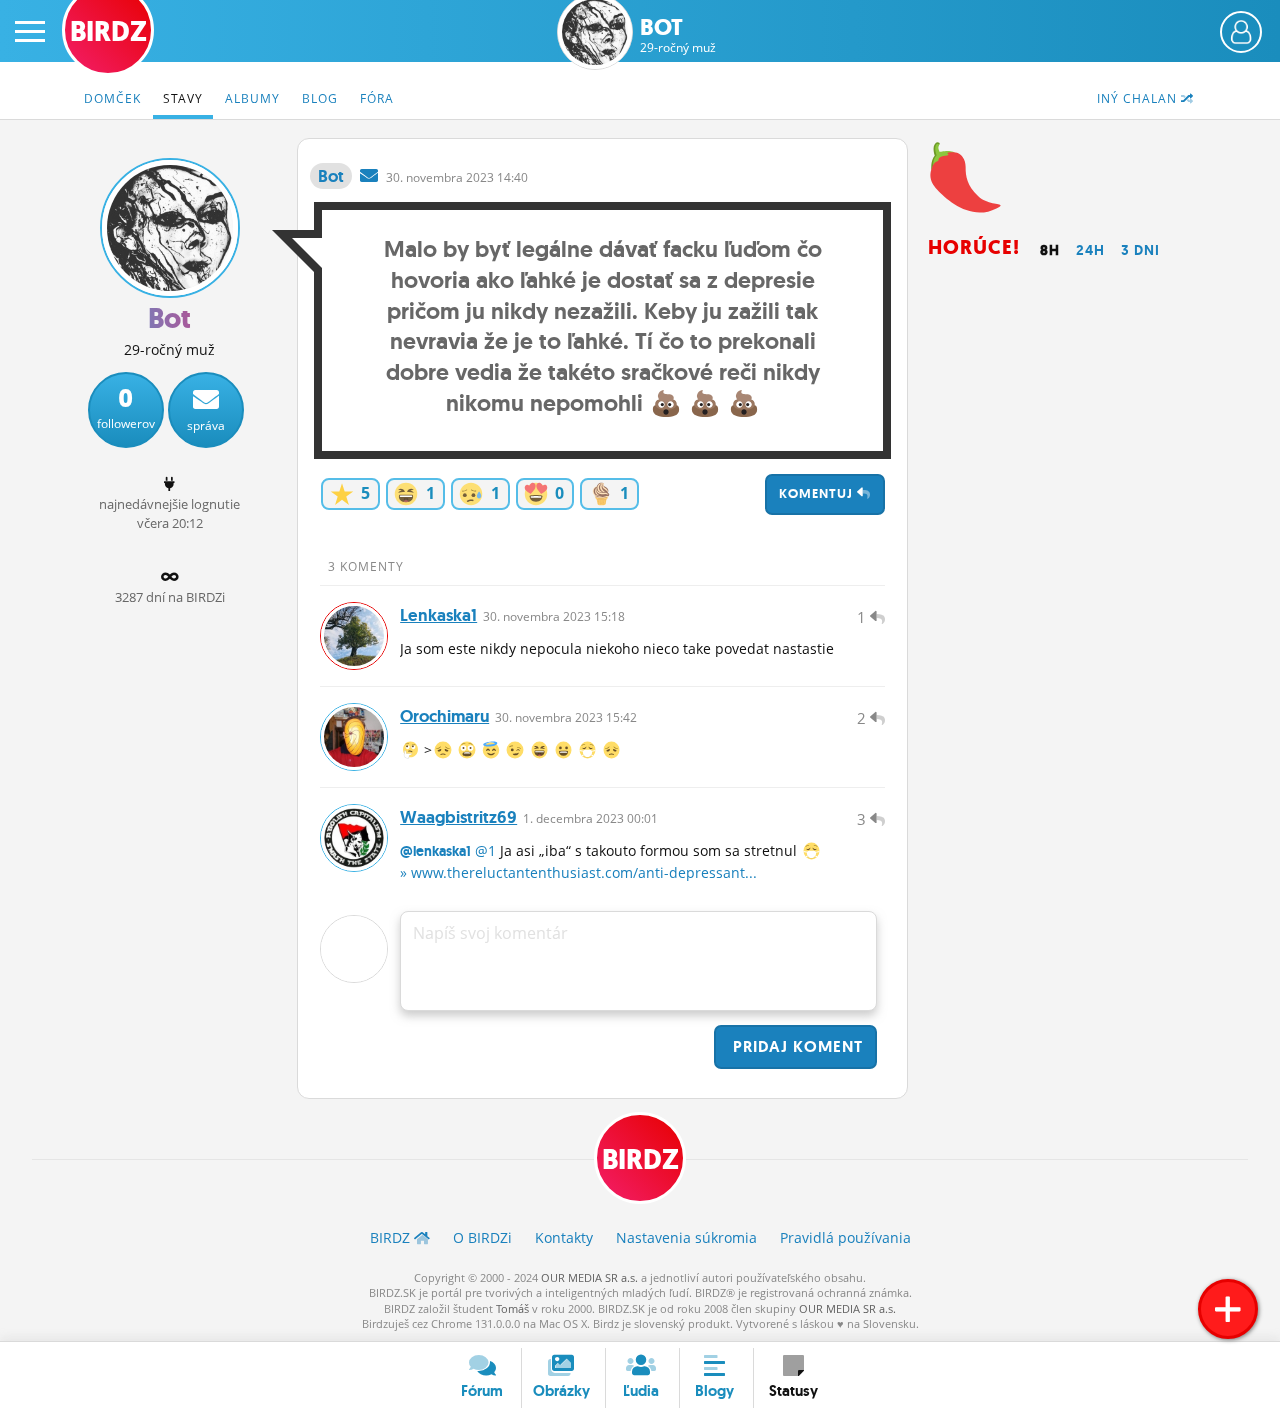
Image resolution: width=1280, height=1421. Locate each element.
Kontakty (564, 1237)
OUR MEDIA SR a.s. (589, 1277)
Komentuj (818, 493)
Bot (678, 35)
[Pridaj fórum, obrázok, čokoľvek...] (1228, 1309)
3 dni (1140, 250)
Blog (320, 98)
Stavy (183, 98)
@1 (485, 850)
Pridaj (795, 1046)
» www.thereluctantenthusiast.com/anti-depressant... (578, 872)
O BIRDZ (482, 1237)
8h (1050, 250)
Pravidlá (845, 1237)
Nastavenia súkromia (686, 1237)
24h (1090, 250)
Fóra (377, 98)
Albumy (252, 98)
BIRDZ (640, 1159)
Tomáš (512, 1308)
